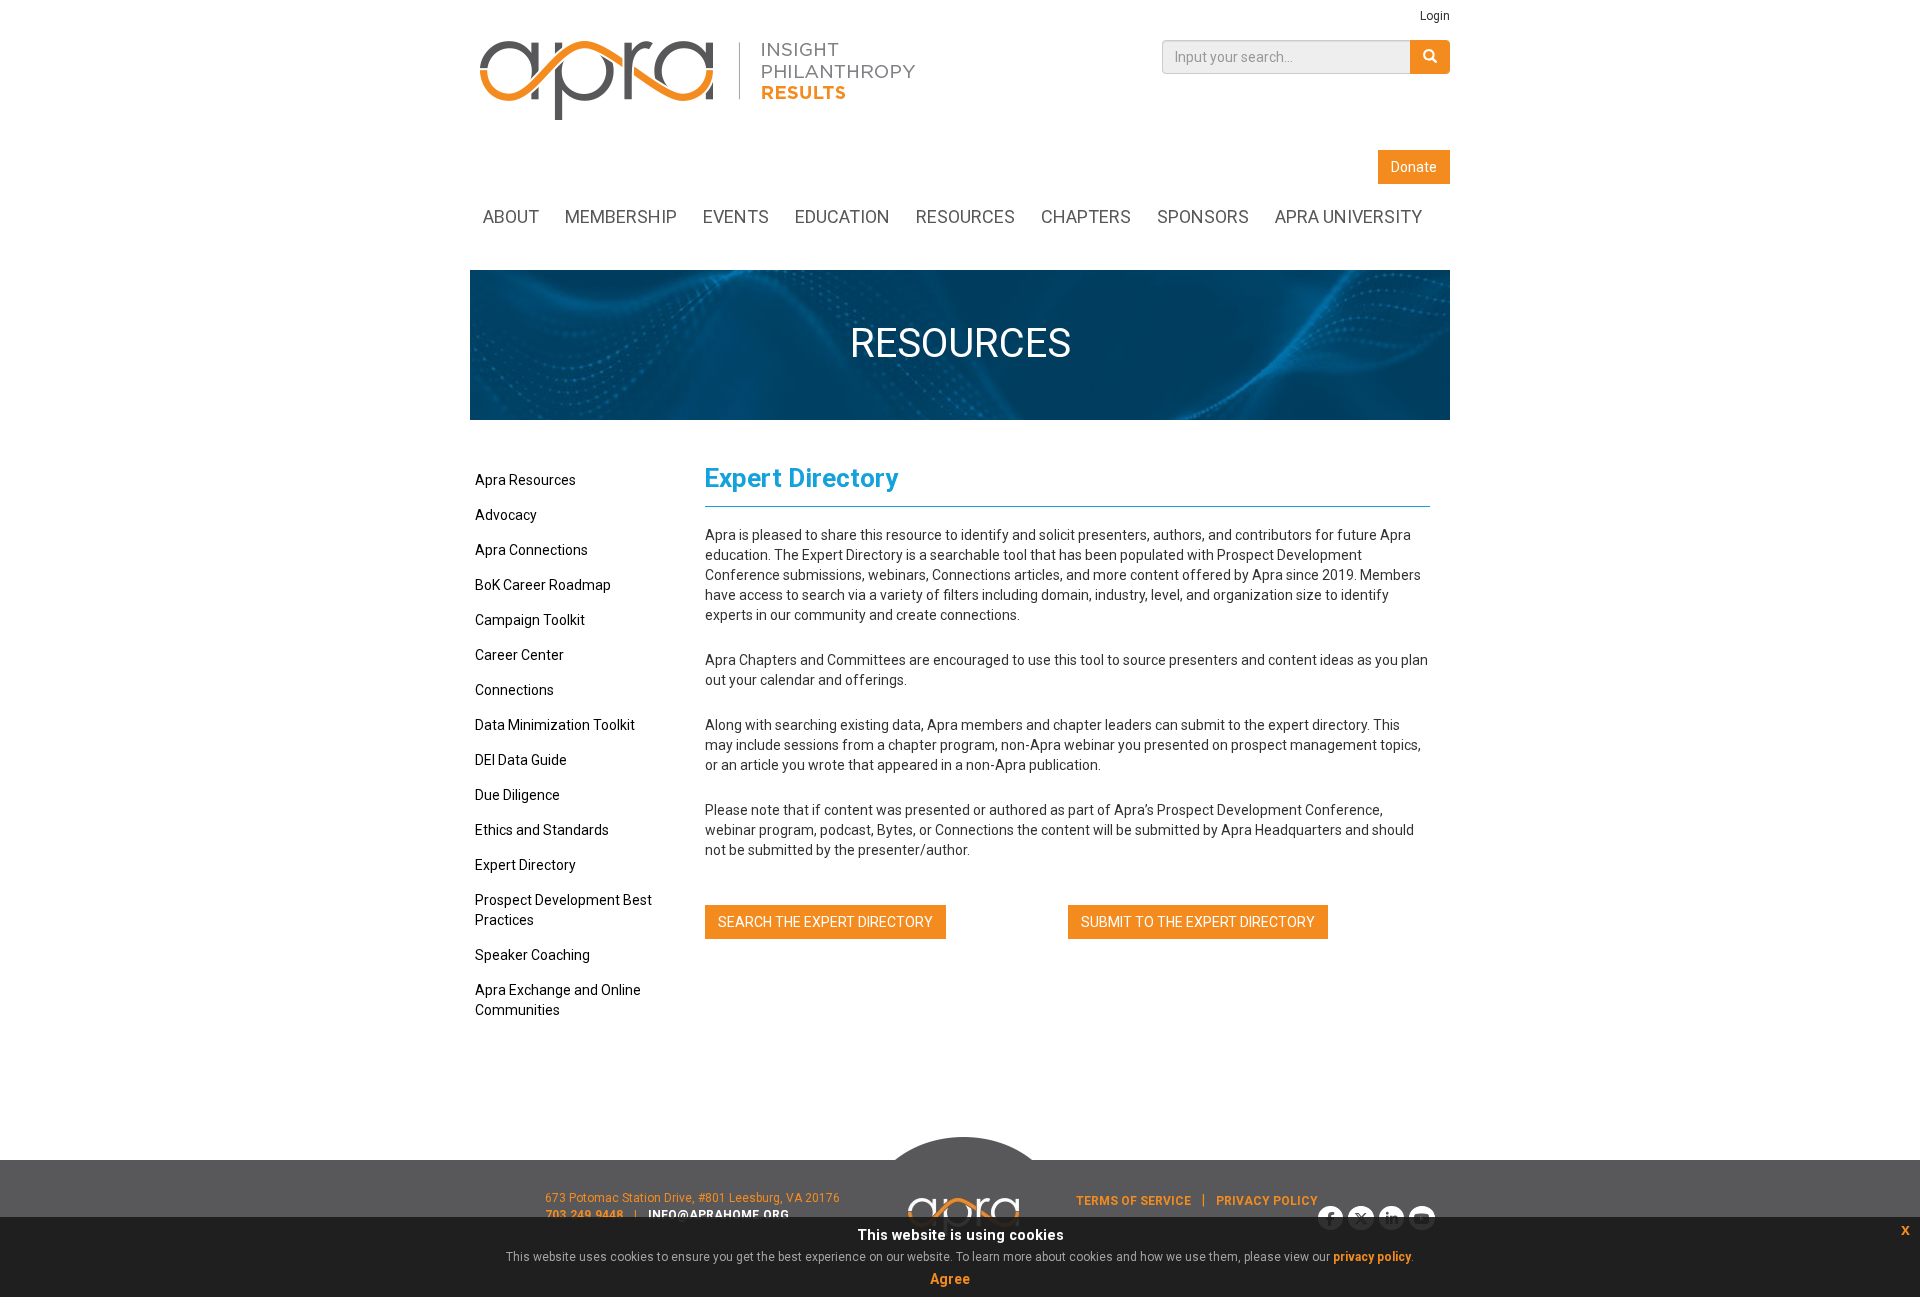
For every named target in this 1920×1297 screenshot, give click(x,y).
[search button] (1430, 57)
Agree (950, 1279)
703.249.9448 (584, 1215)
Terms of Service (1133, 1201)
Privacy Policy (1267, 1201)
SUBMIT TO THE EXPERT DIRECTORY (1198, 922)
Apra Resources (525, 480)
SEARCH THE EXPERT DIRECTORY (825, 922)
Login (1435, 16)
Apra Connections (531, 550)
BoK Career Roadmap (543, 585)
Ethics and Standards (542, 830)
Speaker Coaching (532, 955)
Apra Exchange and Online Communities (558, 1000)
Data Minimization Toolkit (555, 725)
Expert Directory (525, 865)
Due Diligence (517, 795)
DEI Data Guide (521, 760)
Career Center (519, 655)
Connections (514, 690)
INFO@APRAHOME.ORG (718, 1215)
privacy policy (1372, 1257)
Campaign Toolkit (530, 620)
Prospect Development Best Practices (563, 910)
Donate (1414, 167)
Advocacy (506, 515)
